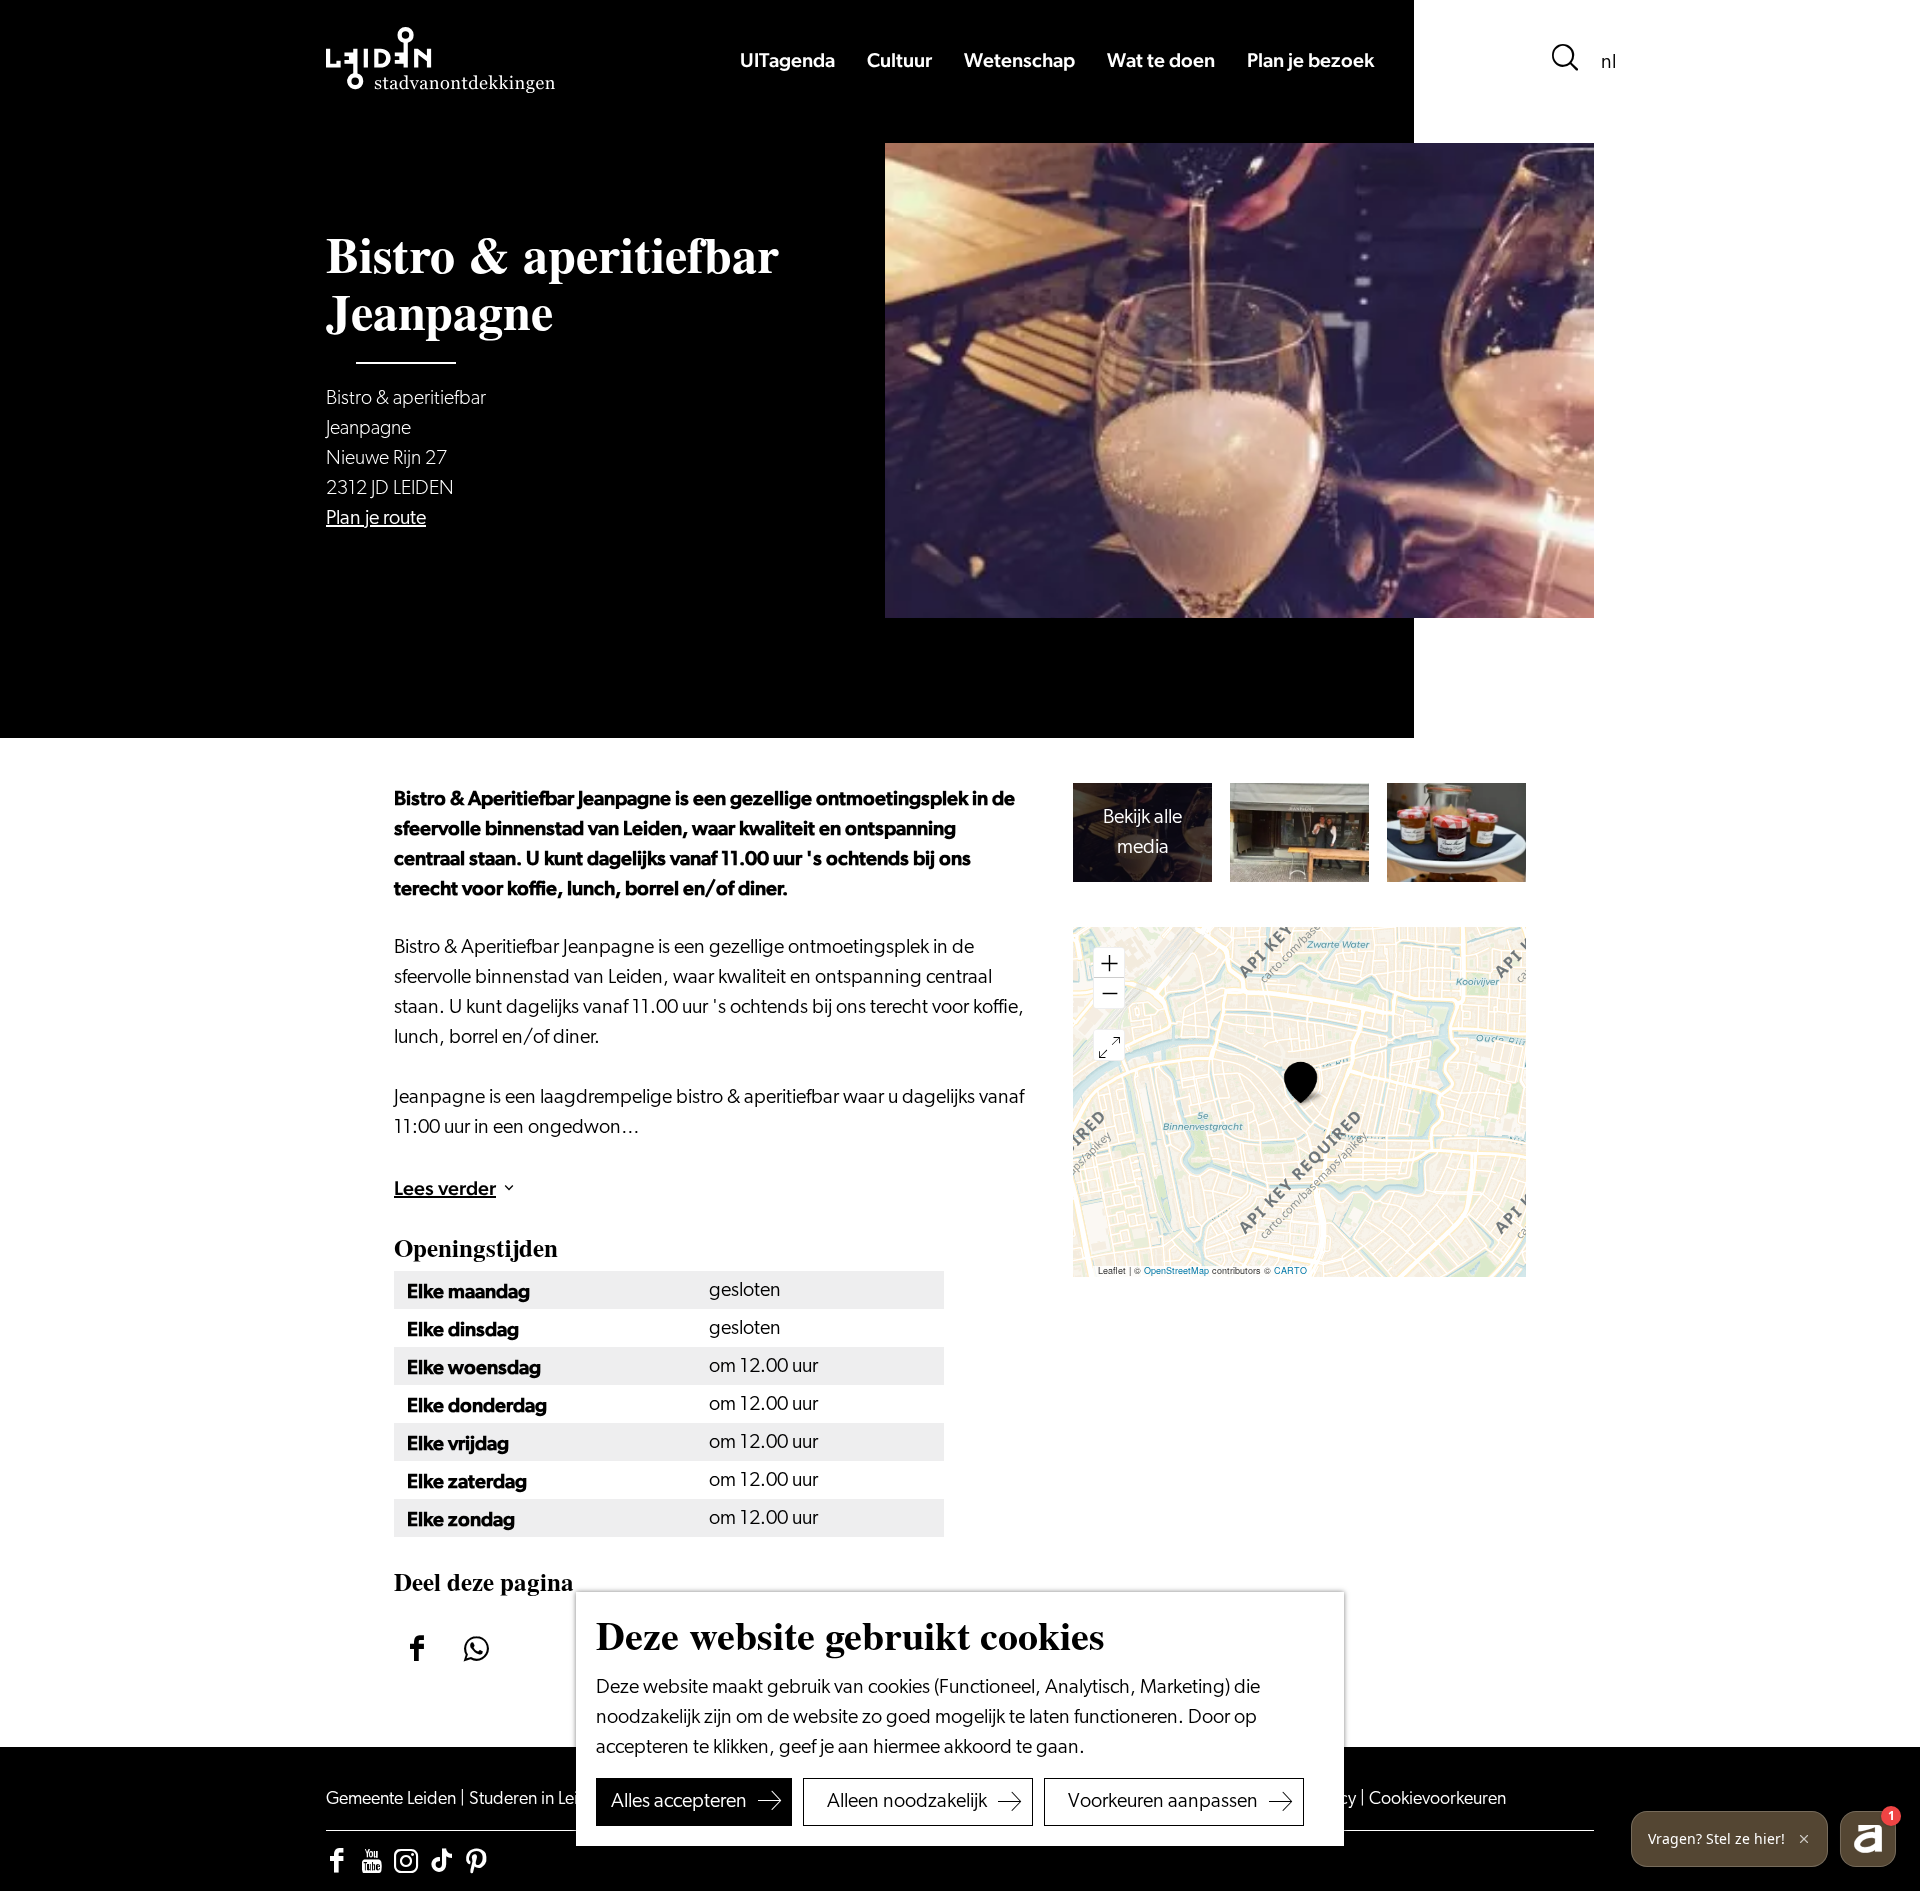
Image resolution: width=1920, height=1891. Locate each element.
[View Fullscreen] (1109, 1045)
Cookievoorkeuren (1437, 1800)
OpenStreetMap (1176, 1270)
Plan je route (376, 519)
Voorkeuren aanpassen (1163, 1802)
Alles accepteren (679, 1802)
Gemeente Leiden (393, 1800)
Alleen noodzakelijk (907, 1802)
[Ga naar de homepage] (441, 60)
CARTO (1290, 1270)
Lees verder (445, 1188)
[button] (1300, 1082)
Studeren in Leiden (540, 1800)
